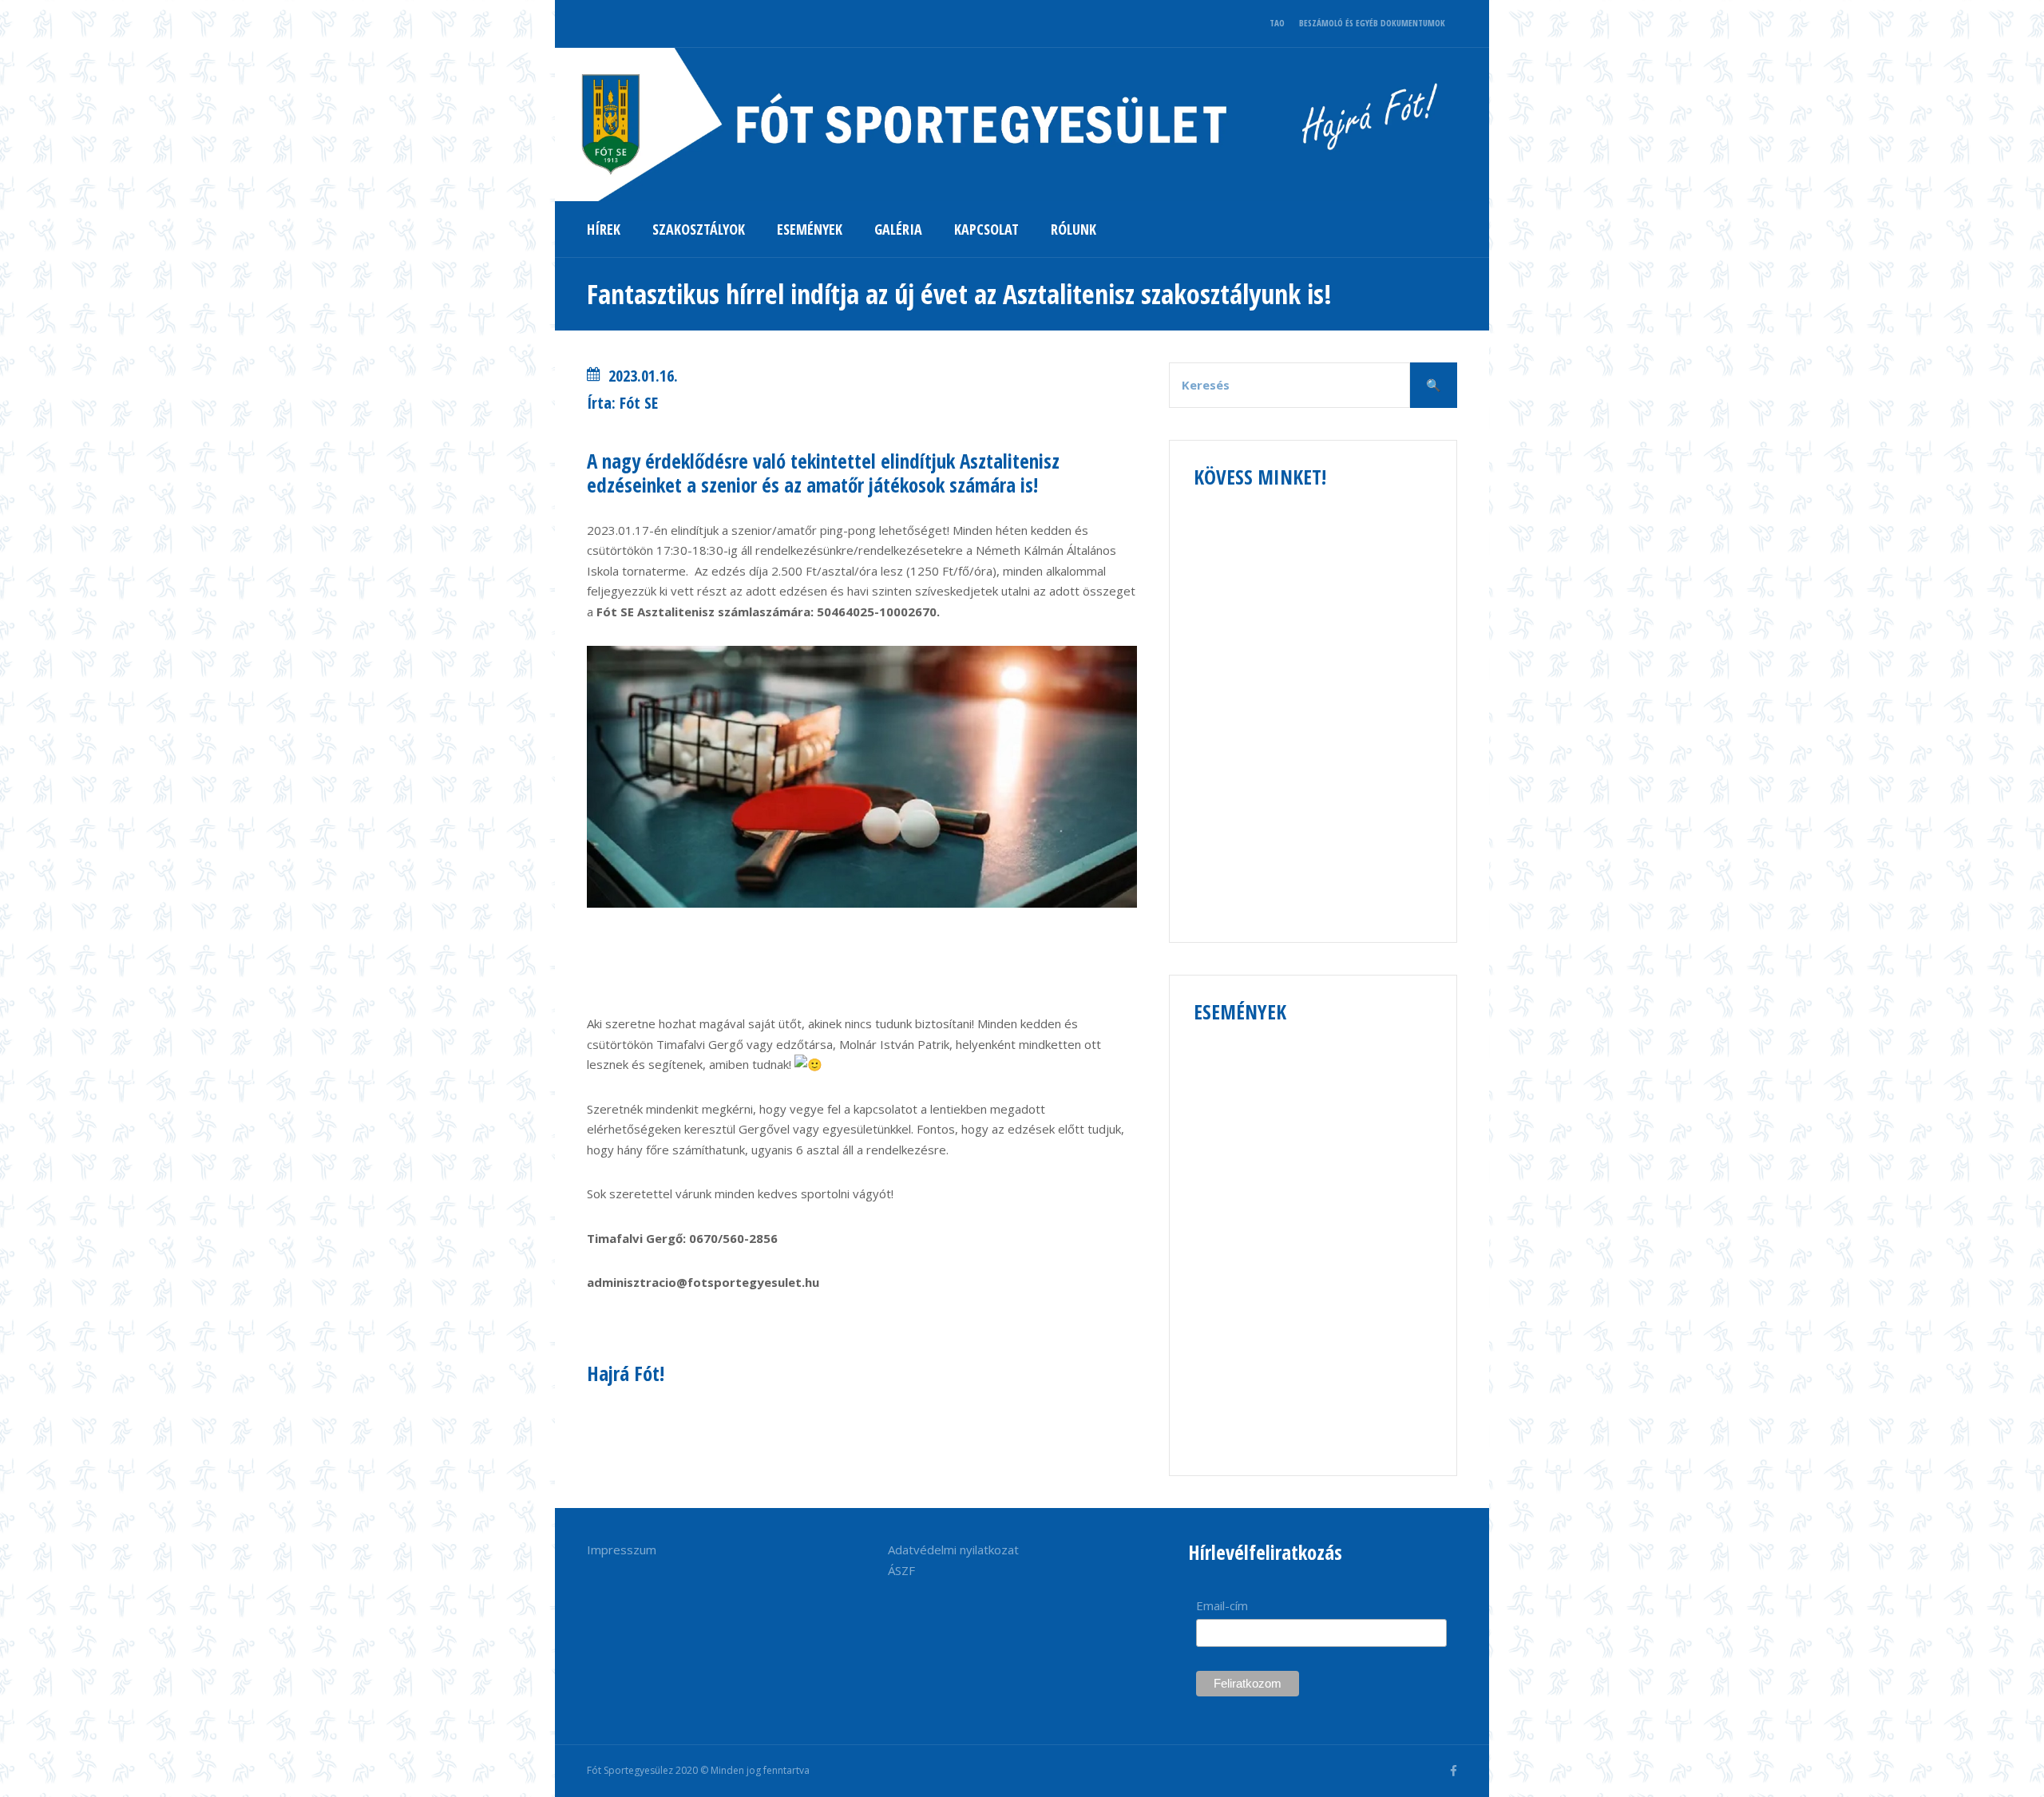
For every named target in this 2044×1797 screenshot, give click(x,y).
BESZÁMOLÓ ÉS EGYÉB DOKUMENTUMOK (1372, 23)
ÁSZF (901, 1570)
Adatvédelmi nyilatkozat (953, 1550)
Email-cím (1222, 1605)
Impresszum (622, 1550)
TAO (1277, 23)
